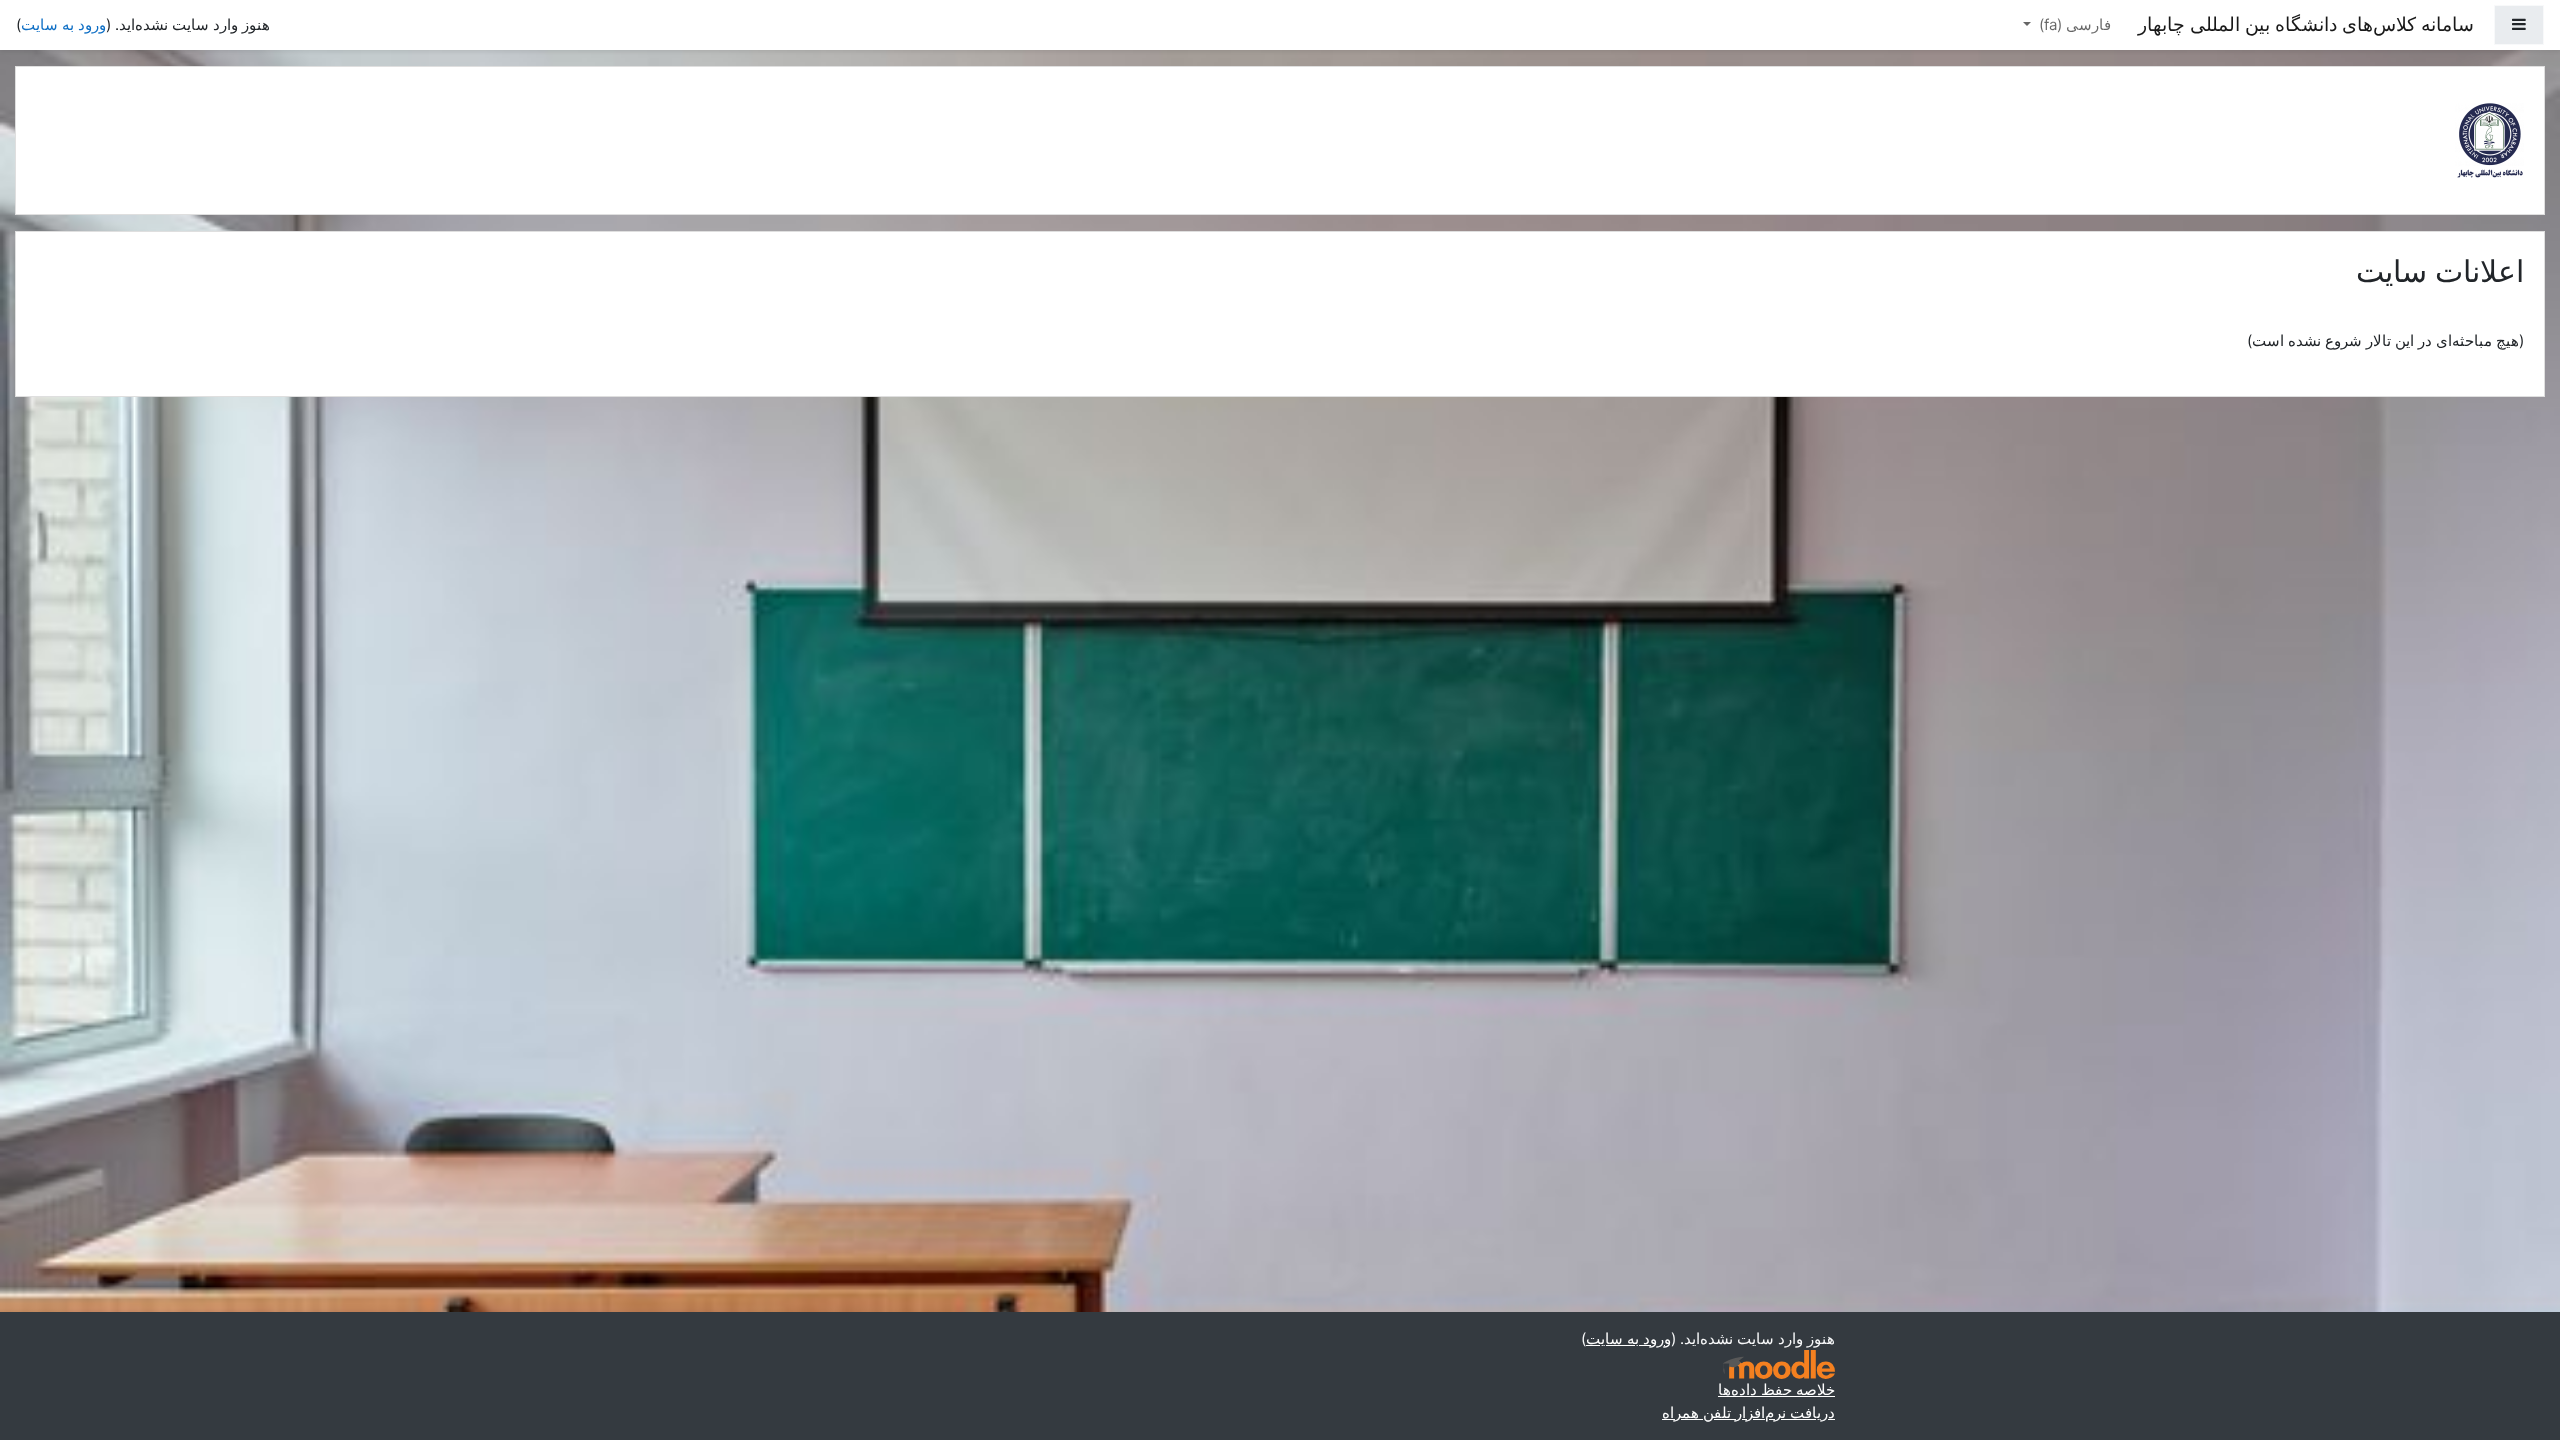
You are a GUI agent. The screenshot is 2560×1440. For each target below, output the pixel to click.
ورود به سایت (63, 24)
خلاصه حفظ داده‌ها (1776, 1389)
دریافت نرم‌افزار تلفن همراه (1748, 1412)
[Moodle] (1779, 1364)
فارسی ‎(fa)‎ (2073, 24)
